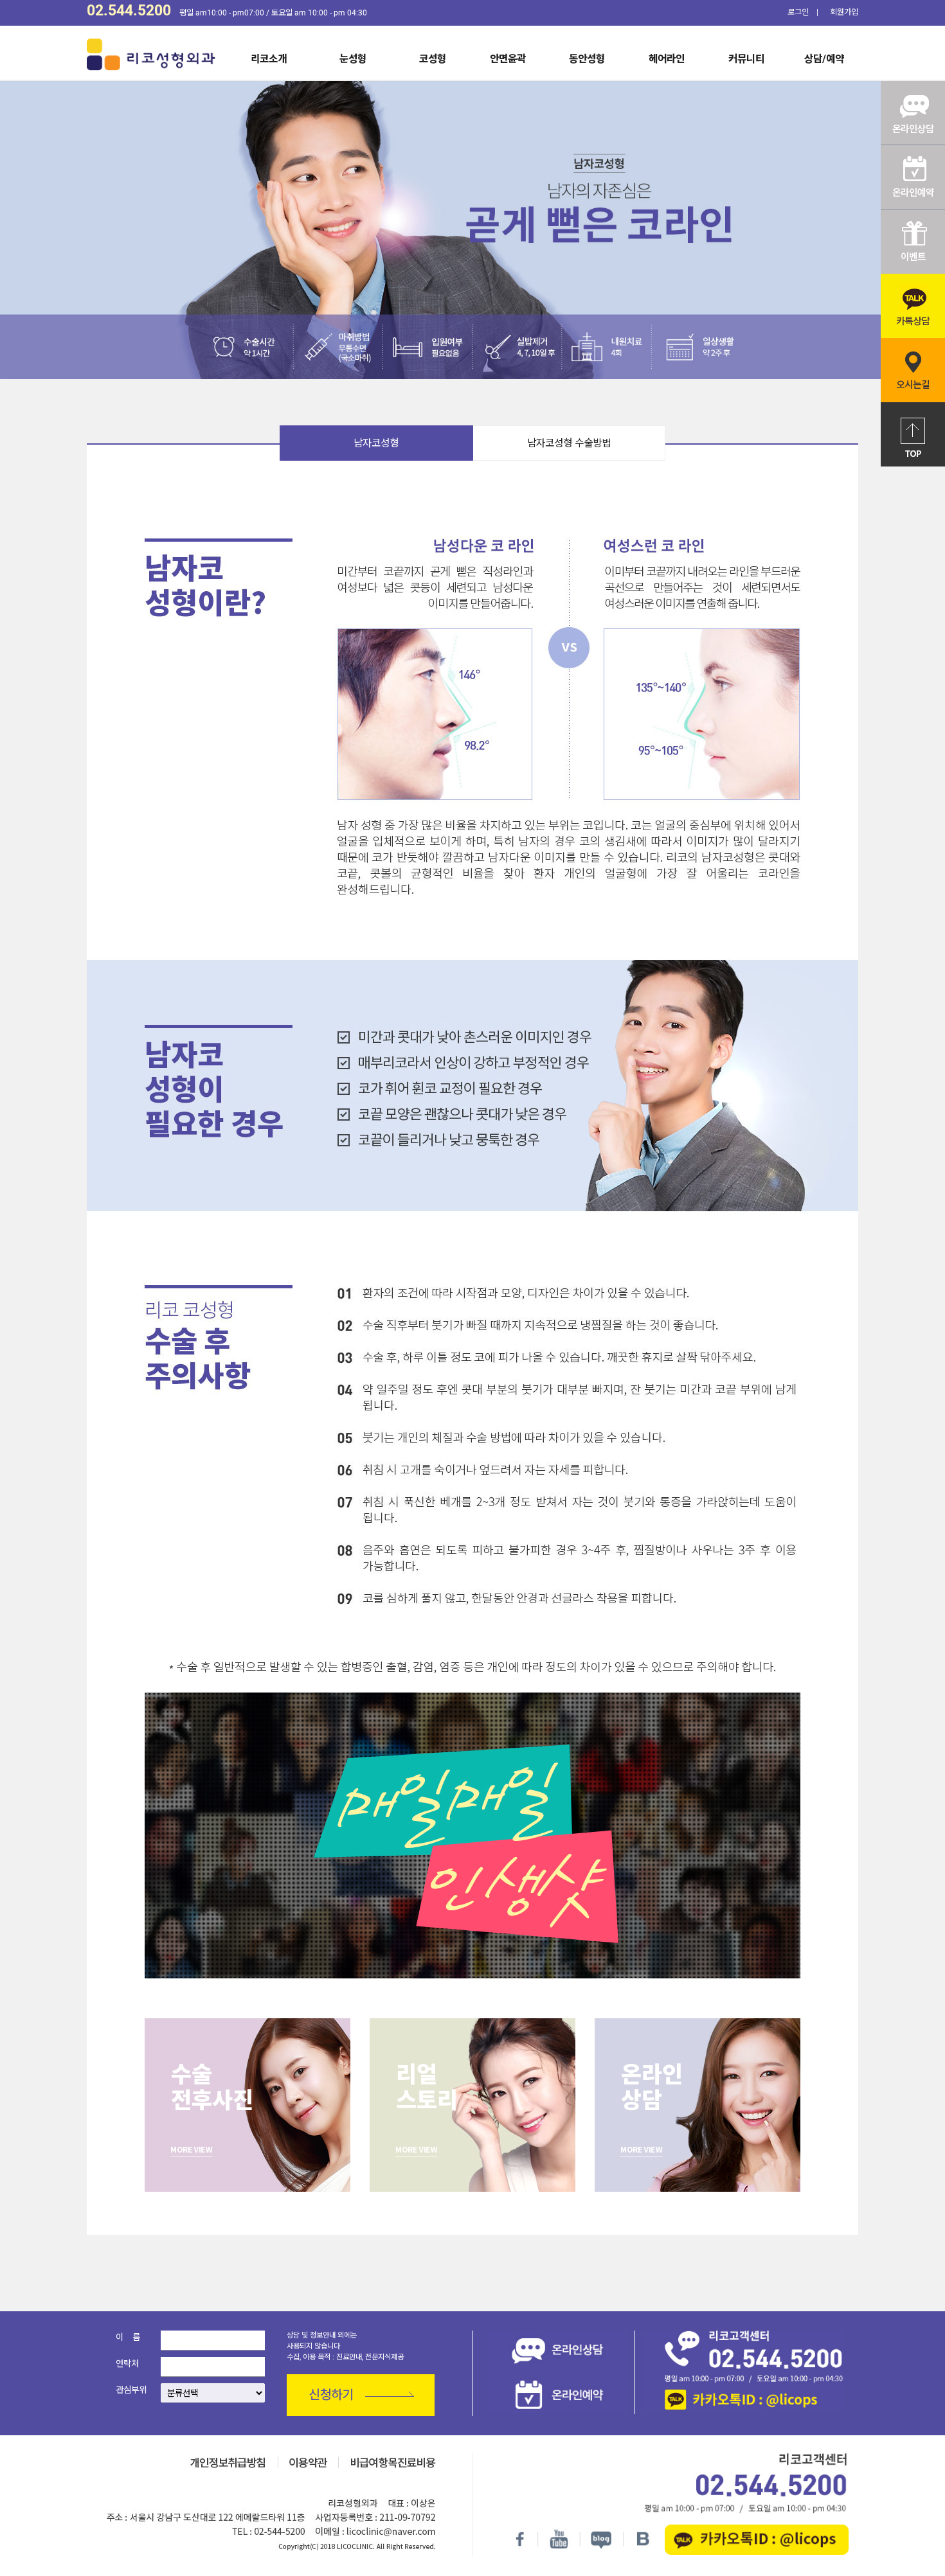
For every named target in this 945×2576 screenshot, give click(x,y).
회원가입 (844, 12)
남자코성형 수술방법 (569, 443)
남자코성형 (376, 443)
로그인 (798, 12)
